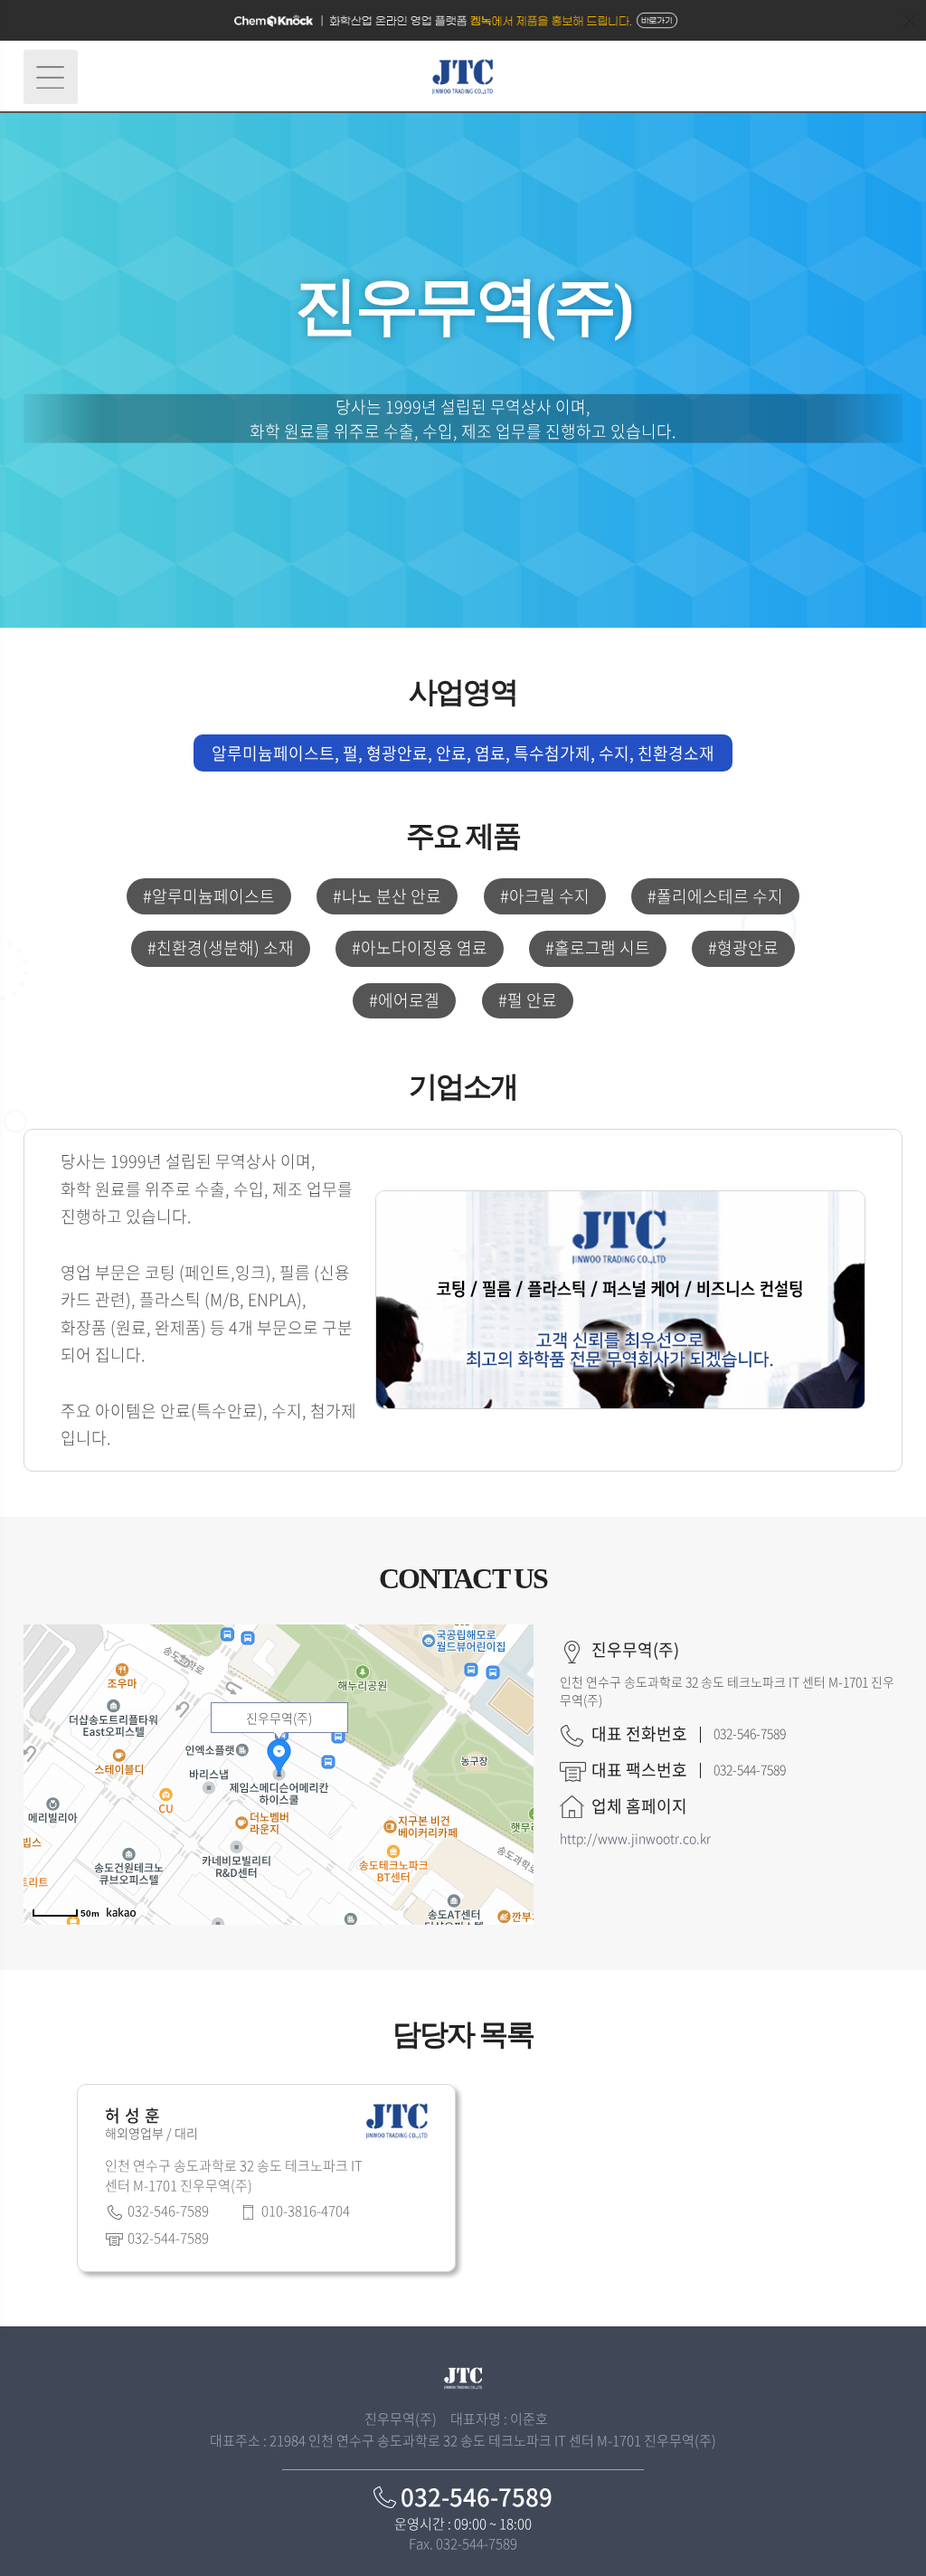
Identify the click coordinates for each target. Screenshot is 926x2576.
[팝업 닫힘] (910, 21)
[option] (266, 2183)
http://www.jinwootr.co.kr (635, 1838)
